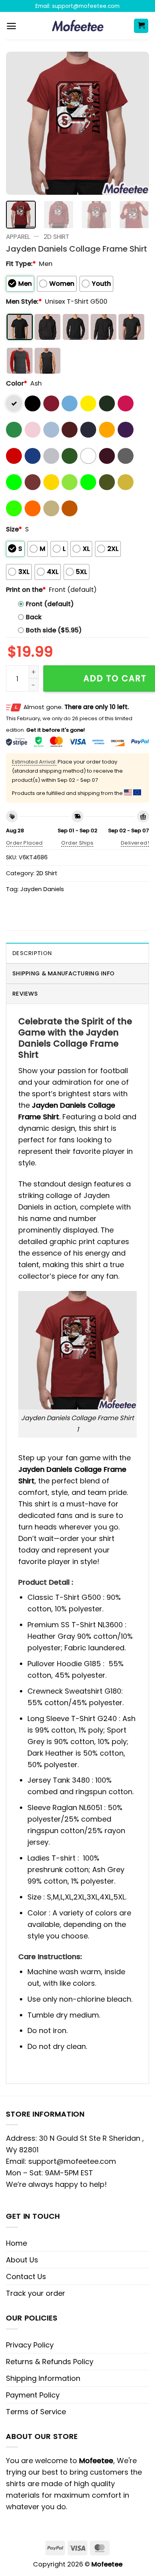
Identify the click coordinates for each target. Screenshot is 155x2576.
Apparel (18, 237)
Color (16, 383)
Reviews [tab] (25, 994)
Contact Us (26, 2277)
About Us (22, 2260)
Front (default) (50, 604)
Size (14, 529)
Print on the (26, 590)
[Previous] (19, 123)
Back (34, 617)
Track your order (36, 2293)
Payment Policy (33, 2395)
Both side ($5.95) (54, 630)
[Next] (136, 123)
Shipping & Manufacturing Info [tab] (63, 973)
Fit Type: (21, 264)
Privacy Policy (30, 2345)
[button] (11, 26)
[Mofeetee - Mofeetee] (78, 26)
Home (16, 2243)
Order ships (77, 843)
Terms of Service (36, 2412)
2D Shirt (56, 237)
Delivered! (135, 843)
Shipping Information (43, 2378)
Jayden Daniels (42, 889)
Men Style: (24, 301)
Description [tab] (32, 953)
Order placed (24, 843)
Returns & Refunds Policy (50, 2362)
